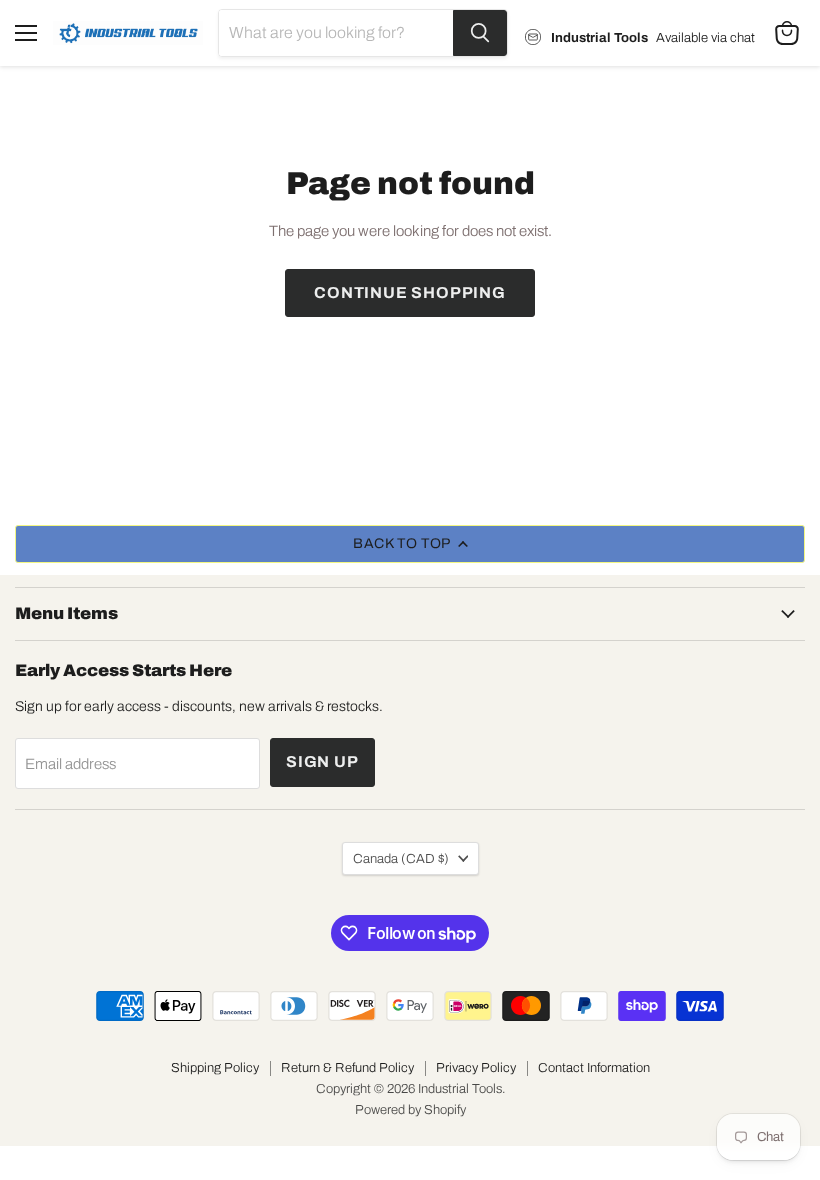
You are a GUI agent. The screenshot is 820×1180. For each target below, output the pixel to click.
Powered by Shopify (410, 1110)
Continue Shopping (410, 292)
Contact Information (594, 1068)
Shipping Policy (215, 1068)
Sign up (322, 761)
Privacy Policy (476, 1068)
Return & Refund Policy (347, 1068)
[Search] (480, 33)
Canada (401, 858)
